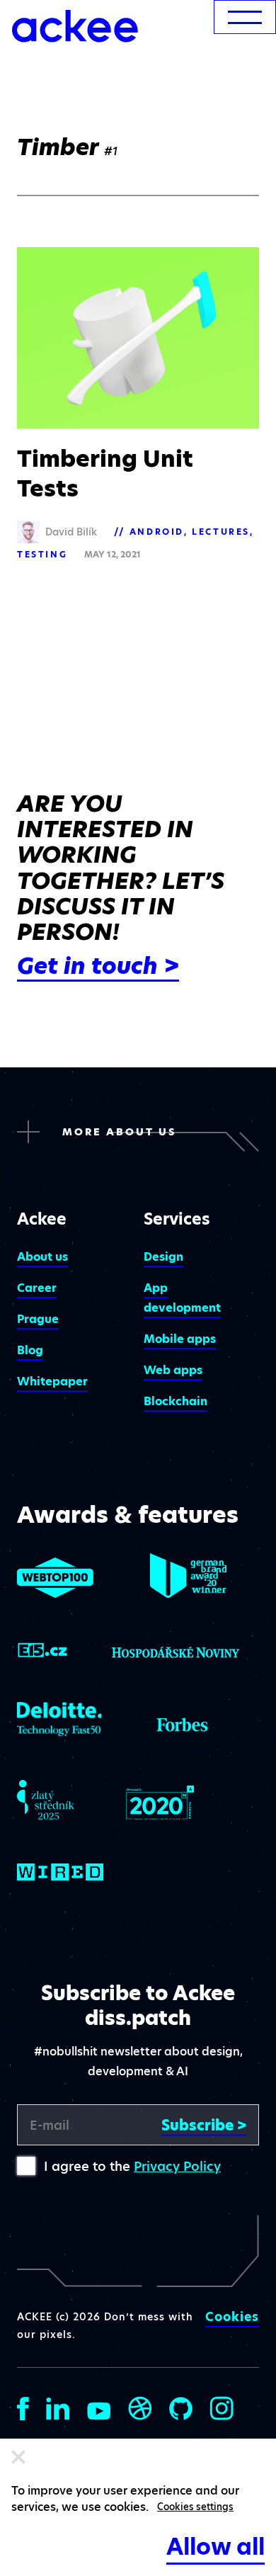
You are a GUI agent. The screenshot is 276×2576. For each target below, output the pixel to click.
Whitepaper (52, 1381)
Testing (42, 554)
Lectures (221, 532)
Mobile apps (180, 1339)
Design (163, 1257)
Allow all (215, 2547)
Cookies (232, 2317)
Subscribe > (204, 2125)
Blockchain (176, 1401)
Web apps (173, 1370)
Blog (30, 1350)
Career (37, 1288)
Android (157, 532)
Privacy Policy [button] (177, 2166)
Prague (38, 1319)
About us (42, 1257)
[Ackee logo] (75, 26)
